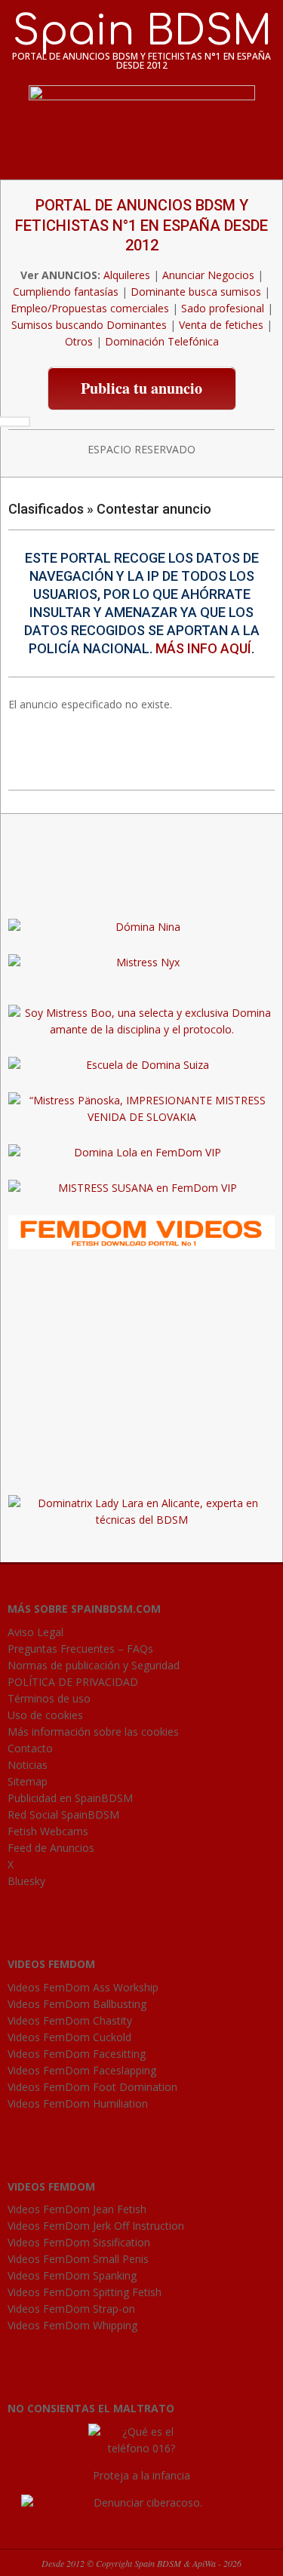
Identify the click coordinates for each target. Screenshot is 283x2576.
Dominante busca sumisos (196, 292)
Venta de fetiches (221, 325)
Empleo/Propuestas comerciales (90, 308)
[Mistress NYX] (141, 1468)
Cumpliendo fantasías (66, 292)
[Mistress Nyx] (141, 962)
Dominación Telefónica (162, 341)
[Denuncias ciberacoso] (142, 2502)
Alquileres (127, 275)
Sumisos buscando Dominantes (89, 325)
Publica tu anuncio (141, 388)
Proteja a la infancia (141, 2475)
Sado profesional (223, 308)
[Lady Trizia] (141, 856)
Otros (79, 341)
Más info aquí (203, 648)
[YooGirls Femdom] (141, 1223)
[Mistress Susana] (141, 891)
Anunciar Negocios (208, 275)
